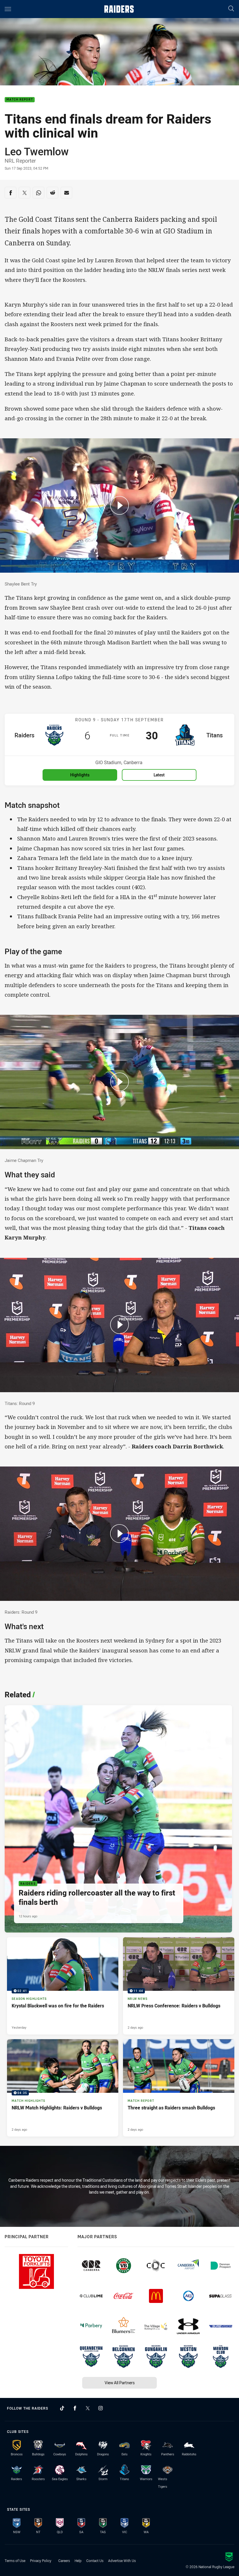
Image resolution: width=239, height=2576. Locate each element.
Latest (159, 775)
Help (78, 2561)
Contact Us (95, 2561)
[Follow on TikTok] (62, 2408)
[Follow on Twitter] (88, 2408)
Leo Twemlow (37, 151)
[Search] (231, 9)
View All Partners (120, 2383)
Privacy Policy (41, 2561)
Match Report (20, 100)
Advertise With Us (122, 2561)
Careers (64, 2561)
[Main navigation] (8, 9)
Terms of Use (15, 2561)
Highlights (80, 775)
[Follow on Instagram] (101, 2408)
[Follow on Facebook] (75, 2408)
